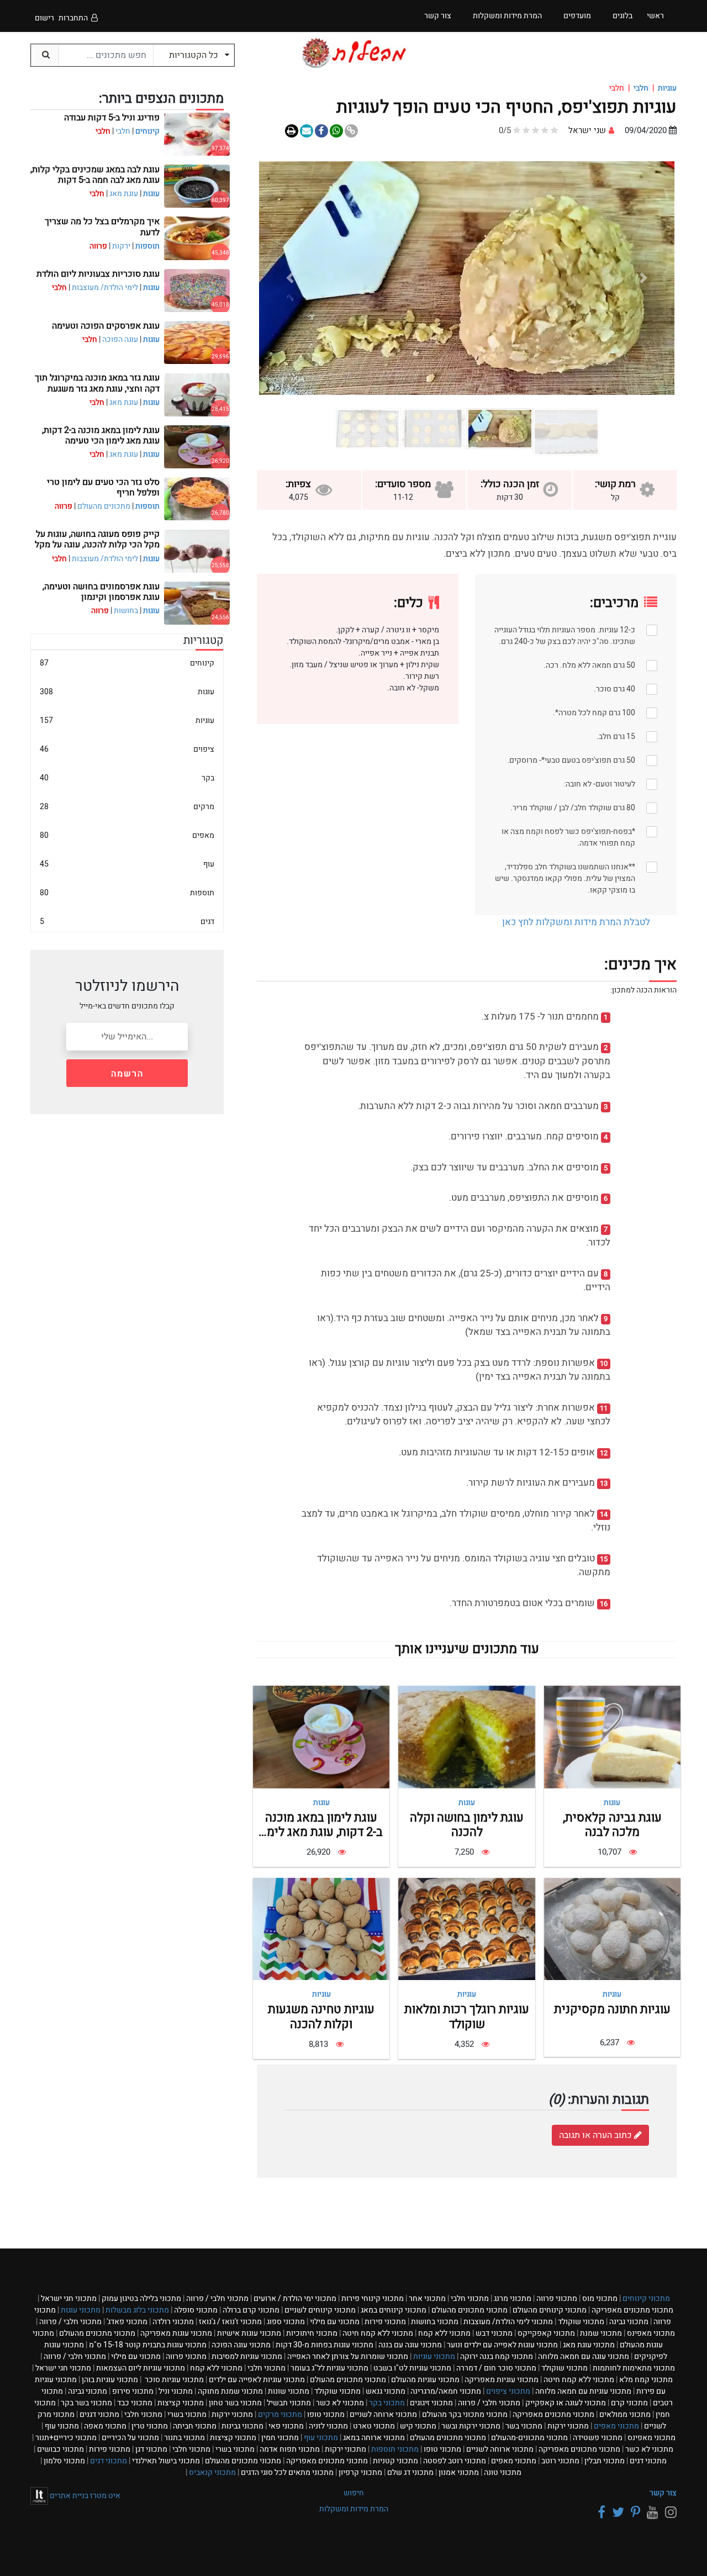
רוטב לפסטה (455, 2461)
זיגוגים (431, 2403)
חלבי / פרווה (217, 2298)
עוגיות (667, 88)
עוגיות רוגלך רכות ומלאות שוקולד (467, 2017)
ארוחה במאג (374, 2438)
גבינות (242, 2426)
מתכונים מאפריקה (632, 2310)
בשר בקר (86, 2403)
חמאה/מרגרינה (446, 2391)
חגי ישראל (69, 2298)
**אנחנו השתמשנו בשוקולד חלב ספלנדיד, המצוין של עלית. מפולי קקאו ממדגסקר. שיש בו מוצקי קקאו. (565, 878)
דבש (494, 2333)
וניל (176, 2391)
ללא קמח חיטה (378, 2333)
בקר (127, 778)
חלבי (641, 88)
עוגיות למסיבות (247, 2356)
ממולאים (625, 2414)
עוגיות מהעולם (425, 2380)
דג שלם (410, 2472)
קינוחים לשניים (320, 2310)
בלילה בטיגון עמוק (141, 2298)
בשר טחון (235, 2403)
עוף (127, 864)
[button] (643, 278)
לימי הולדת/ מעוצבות (105, 287)
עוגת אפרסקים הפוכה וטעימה (106, 326)
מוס (600, 2298)
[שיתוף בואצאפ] (336, 131)
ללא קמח (444, 2333)
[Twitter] (616, 2513)
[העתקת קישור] (351, 131)
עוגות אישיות (249, 2333)
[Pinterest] (634, 2513)
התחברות (73, 18)
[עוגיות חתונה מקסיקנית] (612, 1929)
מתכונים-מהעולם (529, 2438)
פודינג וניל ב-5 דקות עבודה (112, 118)
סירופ (133, 2391)
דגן (151, 2449)
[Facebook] (600, 2513)
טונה (503, 2472)
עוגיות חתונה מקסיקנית (612, 2009)
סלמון (64, 2461)
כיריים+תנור (66, 2438)
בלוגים (622, 16)
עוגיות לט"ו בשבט (412, 2368)
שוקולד (581, 2322)
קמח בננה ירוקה (497, 2356)
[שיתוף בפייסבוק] (321, 131)
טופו (326, 2414)
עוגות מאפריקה (176, 2333)
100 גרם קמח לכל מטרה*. (594, 713)
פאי (286, 2426)
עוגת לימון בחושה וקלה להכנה (467, 1825)
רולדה (173, 2322)
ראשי (655, 16)
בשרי (187, 2414)
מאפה (105, 2426)
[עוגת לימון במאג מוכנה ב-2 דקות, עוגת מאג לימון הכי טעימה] (321, 1737)
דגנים (99, 2414)
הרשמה (127, 1074)
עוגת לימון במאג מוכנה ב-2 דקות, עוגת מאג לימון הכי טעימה (321, 1832)
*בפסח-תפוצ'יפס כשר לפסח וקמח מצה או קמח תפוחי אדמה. (568, 837)
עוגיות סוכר (173, 2380)
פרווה (557, 2298)
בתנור (184, 2438)
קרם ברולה (251, 2310)
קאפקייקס (546, 2333)
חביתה (195, 2426)
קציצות (181, 2403)
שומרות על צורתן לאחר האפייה (348, 2356)
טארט (374, 2426)
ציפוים (127, 749)
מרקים (127, 807)
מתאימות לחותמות (634, 2368)
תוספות (147, 246)
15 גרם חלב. (616, 737)
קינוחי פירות (373, 2298)
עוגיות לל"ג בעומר (329, 2368)
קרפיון (360, 2472)
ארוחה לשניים (383, 2414)
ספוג (286, 2322)
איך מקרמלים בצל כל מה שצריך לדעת (102, 227)
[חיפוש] (45, 55)
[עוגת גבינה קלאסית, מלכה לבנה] (612, 1737)
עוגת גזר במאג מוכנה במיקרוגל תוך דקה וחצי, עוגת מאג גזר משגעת (97, 383)
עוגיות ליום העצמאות (141, 2368)
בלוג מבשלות (137, 2310)
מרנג (513, 2298)
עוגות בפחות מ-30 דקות (325, 2345)
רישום (44, 18)
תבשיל (289, 2403)
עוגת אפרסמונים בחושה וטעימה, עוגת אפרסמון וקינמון (101, 592)
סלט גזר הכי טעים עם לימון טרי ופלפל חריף (103, 487)
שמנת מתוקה (230, 2391)
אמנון (459, 2472)
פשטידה (598, 2438)
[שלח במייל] (307, 131)
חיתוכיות (312, 2333)
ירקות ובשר (471, 2426)
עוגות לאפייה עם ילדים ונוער (502, 2345)
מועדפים (577, 16)
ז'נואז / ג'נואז (230, 2322)
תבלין (605, 2461)
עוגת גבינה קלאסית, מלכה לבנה (612, 1825)
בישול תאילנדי (166, 2461)
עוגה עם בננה (410, 2345)
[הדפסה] (292, 131)
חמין (280, 2438)
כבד (135, 2403)
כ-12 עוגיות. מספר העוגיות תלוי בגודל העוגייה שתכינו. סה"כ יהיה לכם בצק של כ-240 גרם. (565, 636)
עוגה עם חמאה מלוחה (584, 2356)
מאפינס (651, 2333)
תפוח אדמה (290, 2449)
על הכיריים (130, 2438)
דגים (127, 922)
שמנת (601, 2333)
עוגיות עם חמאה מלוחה (583, 2391)
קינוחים (147, 131)
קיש (418, 2426)
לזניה (328, 2426)
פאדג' (127, 2322)
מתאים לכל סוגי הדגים (287, 2472)
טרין (150, 2426)
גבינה (629, 2322)
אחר (427, 2298)
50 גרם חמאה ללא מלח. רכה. (589, 665)
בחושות (126, 611)
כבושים (60, 2449)
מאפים (127, 835)
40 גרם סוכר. (614, 689)
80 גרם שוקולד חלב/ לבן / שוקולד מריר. (573, 808)
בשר (524, 2426)
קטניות (395, 2461)
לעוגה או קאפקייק (566, 2403)
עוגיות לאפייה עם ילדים (257, 2380)
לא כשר (340, 2403)
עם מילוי (335, 2322)
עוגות (612, 1802)
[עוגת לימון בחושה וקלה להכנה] (466, 1737)
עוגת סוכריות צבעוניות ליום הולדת (98, 274)
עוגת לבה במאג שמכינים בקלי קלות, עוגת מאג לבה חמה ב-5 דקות (95, 175)
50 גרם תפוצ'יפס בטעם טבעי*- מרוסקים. (571, 760)
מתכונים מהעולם (104, 506)
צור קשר (663, 2493)
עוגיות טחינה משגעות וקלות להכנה (321, 2017)
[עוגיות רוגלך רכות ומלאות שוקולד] (466, 1929)
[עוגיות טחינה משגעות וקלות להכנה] (321, 1929)
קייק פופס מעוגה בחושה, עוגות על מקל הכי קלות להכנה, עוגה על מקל (97, 539)
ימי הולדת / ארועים (295, 2298)
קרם (629, 2403)
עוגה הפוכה (120, 339)
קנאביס (212, 2472)
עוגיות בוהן (110, 2380)
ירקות (121, 246)
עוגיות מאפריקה (502, 2380)
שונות (289, 2391)
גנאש (386, 2391)
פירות (385, 2322)
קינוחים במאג (394, 2310)
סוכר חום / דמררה (496, 2368)
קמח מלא (646, 2380)
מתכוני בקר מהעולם (465, 2414)
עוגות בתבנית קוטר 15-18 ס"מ (148, 2345)
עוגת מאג (124, 194)
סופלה (196, 2310)
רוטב (560, 2461)
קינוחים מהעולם (550, 2310)
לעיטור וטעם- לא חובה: (600, 784)
